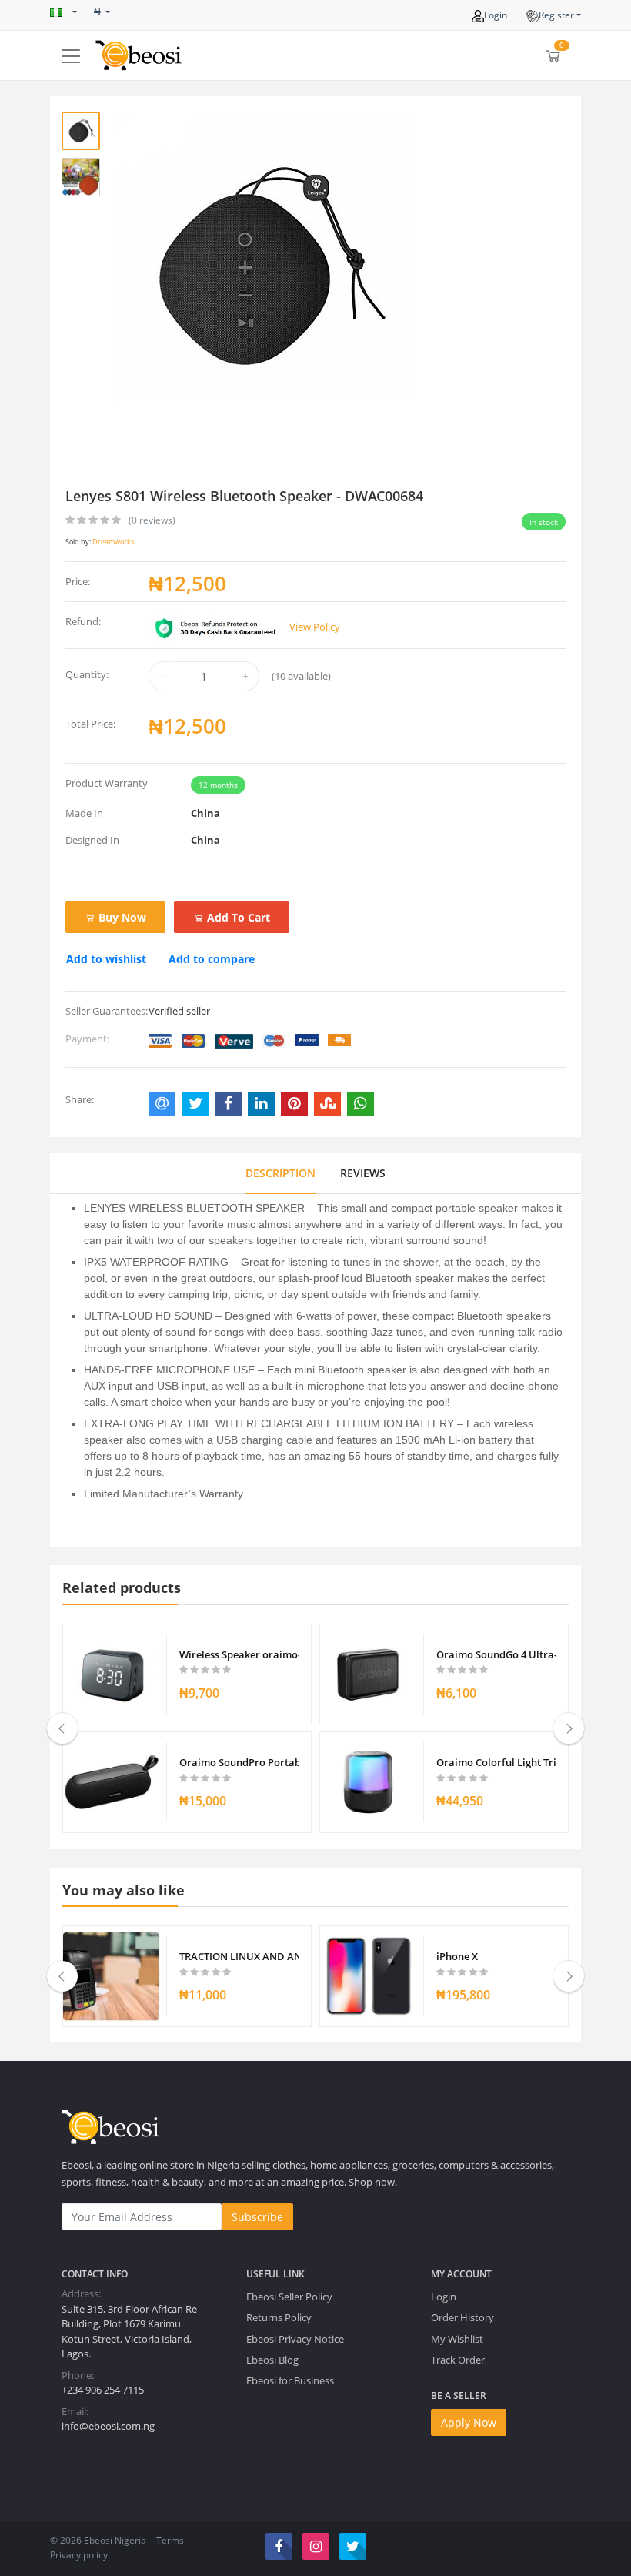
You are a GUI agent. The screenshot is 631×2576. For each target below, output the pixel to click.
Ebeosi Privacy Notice (295, 2339)
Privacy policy (79, 2555)
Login (496, 15)
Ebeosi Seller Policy (289, 2297)
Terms (170, 2540)
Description (280, 1173)
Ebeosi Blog (272, 2360)
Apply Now (469, 2422)
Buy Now (121, 917)
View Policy (315, 627)
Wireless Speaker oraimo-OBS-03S (239, 1654)
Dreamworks (113, 542)
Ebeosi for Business (290, 2380)
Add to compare (212, 959)
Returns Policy (279, 2317)
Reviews (363, 1173)
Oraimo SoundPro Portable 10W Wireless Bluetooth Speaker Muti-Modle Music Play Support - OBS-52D (239, 1762)
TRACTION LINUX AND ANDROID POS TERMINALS (239, 1956)
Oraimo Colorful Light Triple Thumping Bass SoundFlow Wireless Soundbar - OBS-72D (496, 1762)
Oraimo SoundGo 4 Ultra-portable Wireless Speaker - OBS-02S (496, 1654)
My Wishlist (457, 2339)
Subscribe (257, 2217)
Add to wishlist (106, 959)
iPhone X (457, 1956)
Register (556, 15)
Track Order (458, 2360)
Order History (462, 2317)
